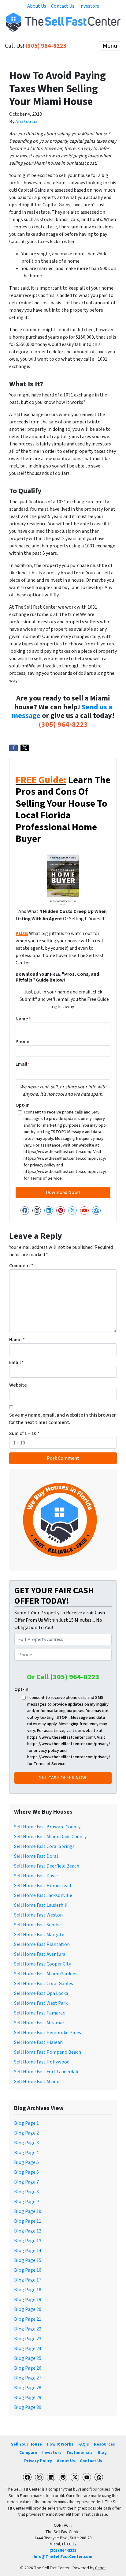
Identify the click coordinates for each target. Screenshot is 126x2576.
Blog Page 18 (28, 2290)
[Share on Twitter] (25, 748)
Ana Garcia (26, 122)
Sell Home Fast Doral (36, 1856)
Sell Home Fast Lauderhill (41, 1905)
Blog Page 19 (28, 2300)
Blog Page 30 (28, 2407)
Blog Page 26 (28, 2368)
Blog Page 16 (28, 2270)
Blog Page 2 (26, 2133)
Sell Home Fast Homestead (43, 1886)
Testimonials (80, 2452)
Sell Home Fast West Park (41, 2003)
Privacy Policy (38, 2461)
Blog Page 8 (26, 2192)
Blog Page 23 (28, 2339)
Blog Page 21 (28, 2319)
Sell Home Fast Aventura (40, 1954)
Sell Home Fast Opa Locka (41, 1993)
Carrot (100, 2568)
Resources (104, 2444)
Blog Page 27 (28, 2378)
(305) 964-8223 (46, 46)
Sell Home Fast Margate (39, 1935)
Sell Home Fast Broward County (47, 1827)
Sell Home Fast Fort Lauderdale (47, 2072)
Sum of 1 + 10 (24, 1433)
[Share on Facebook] (13, 748)
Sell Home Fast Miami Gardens (46, 1974)
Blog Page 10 (28, 2211)
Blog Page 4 (26, 2153)
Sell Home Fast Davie (36, 1876)
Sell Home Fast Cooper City (43, 1964)
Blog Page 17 (28, 2280)
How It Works (60, 2444)
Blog (102, 2452)
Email (23, 1064)
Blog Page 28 (28, 2388)
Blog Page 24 (28, 2349)
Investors (89, 6)
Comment (21, 1266)
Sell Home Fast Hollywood (42, 2062)
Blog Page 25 (28, 2358)
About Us (37, 6)
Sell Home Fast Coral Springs (44, 1846)
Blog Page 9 (26, 2202)
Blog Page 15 (28, 2260)
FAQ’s (84, 2444)
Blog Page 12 (28, 2231)
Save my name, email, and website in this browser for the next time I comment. (63, 1419)
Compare (28, 2452)
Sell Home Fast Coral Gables (44, 1984)
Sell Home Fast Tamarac (39, 2013)
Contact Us (63, 6)
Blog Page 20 (28, 2309)
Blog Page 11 (28, 2221)
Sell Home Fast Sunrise (38, 1925)
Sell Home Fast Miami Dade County (50, 1837)
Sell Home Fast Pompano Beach (48, 2052)
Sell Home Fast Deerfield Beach (47, 1866)
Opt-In (23, 1105)
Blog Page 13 (28, 2241)
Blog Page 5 (26, 2162)
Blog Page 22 (28, 2329)
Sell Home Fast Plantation (42, 1944)
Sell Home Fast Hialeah (38, 2042)
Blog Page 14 (28, 2251)
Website (18, 1385)
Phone (22, 1042)
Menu (110, 46)
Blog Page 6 (26, 2172)
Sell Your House (26, 2444)
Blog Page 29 (28, 2398)
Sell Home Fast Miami (37, 2082)
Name (23, 1019)
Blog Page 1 (26, 2123)
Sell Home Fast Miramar (39, 2023)
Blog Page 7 (26, 2182)
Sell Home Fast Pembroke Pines (48, 2033)
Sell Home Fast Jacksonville (43, 1895)
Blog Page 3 (26, 2143)
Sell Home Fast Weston (38, 1915)
